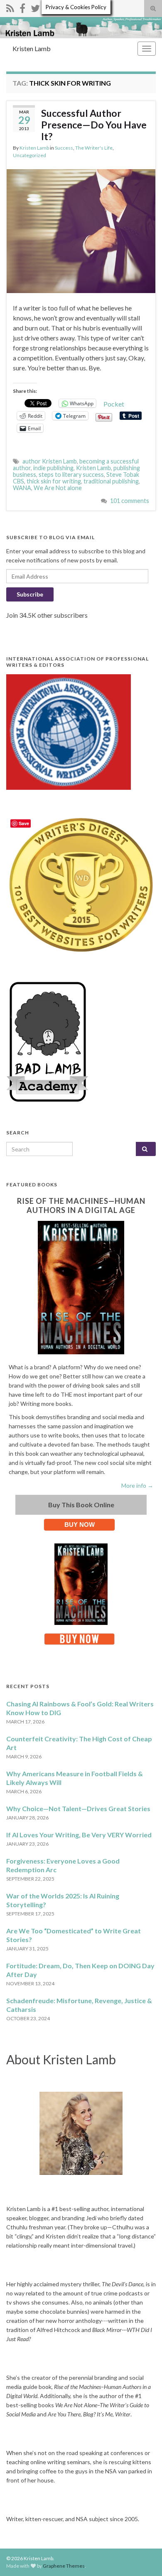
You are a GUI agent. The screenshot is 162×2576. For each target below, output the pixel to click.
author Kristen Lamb (50, 461)
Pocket (114, 404)
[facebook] (22, 7)
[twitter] (35, 7)
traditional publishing (111, 481)
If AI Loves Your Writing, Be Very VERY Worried (79, 1835)
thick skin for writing (54, 481)
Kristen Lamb (32, 48)
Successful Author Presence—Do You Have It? (94, 125)
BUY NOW (80, 1525)
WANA (22, 488)
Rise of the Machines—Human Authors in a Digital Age (81, 1205)
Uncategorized (29, 155)
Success (64, 148)
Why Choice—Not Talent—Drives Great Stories (78, 1808)
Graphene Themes (64, 2566)
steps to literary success (71, 475)
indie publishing (53, 468)
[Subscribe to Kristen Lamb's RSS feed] (10, 7)
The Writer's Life (94, 148)
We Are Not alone (58, 488)
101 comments (130, 501)
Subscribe (30, 594)
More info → (137, 1485)
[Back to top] (143, 2557)
